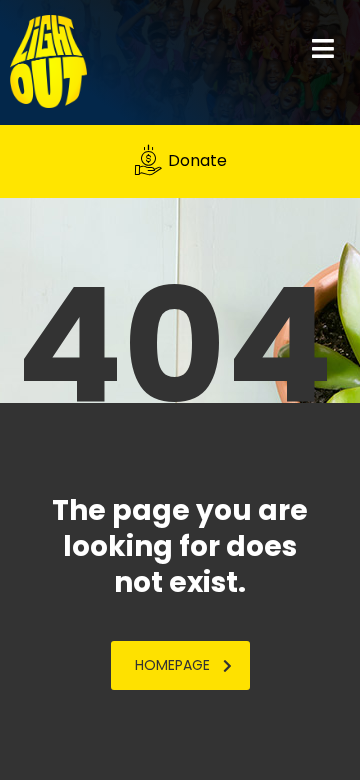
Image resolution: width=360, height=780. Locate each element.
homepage (172, 665)
